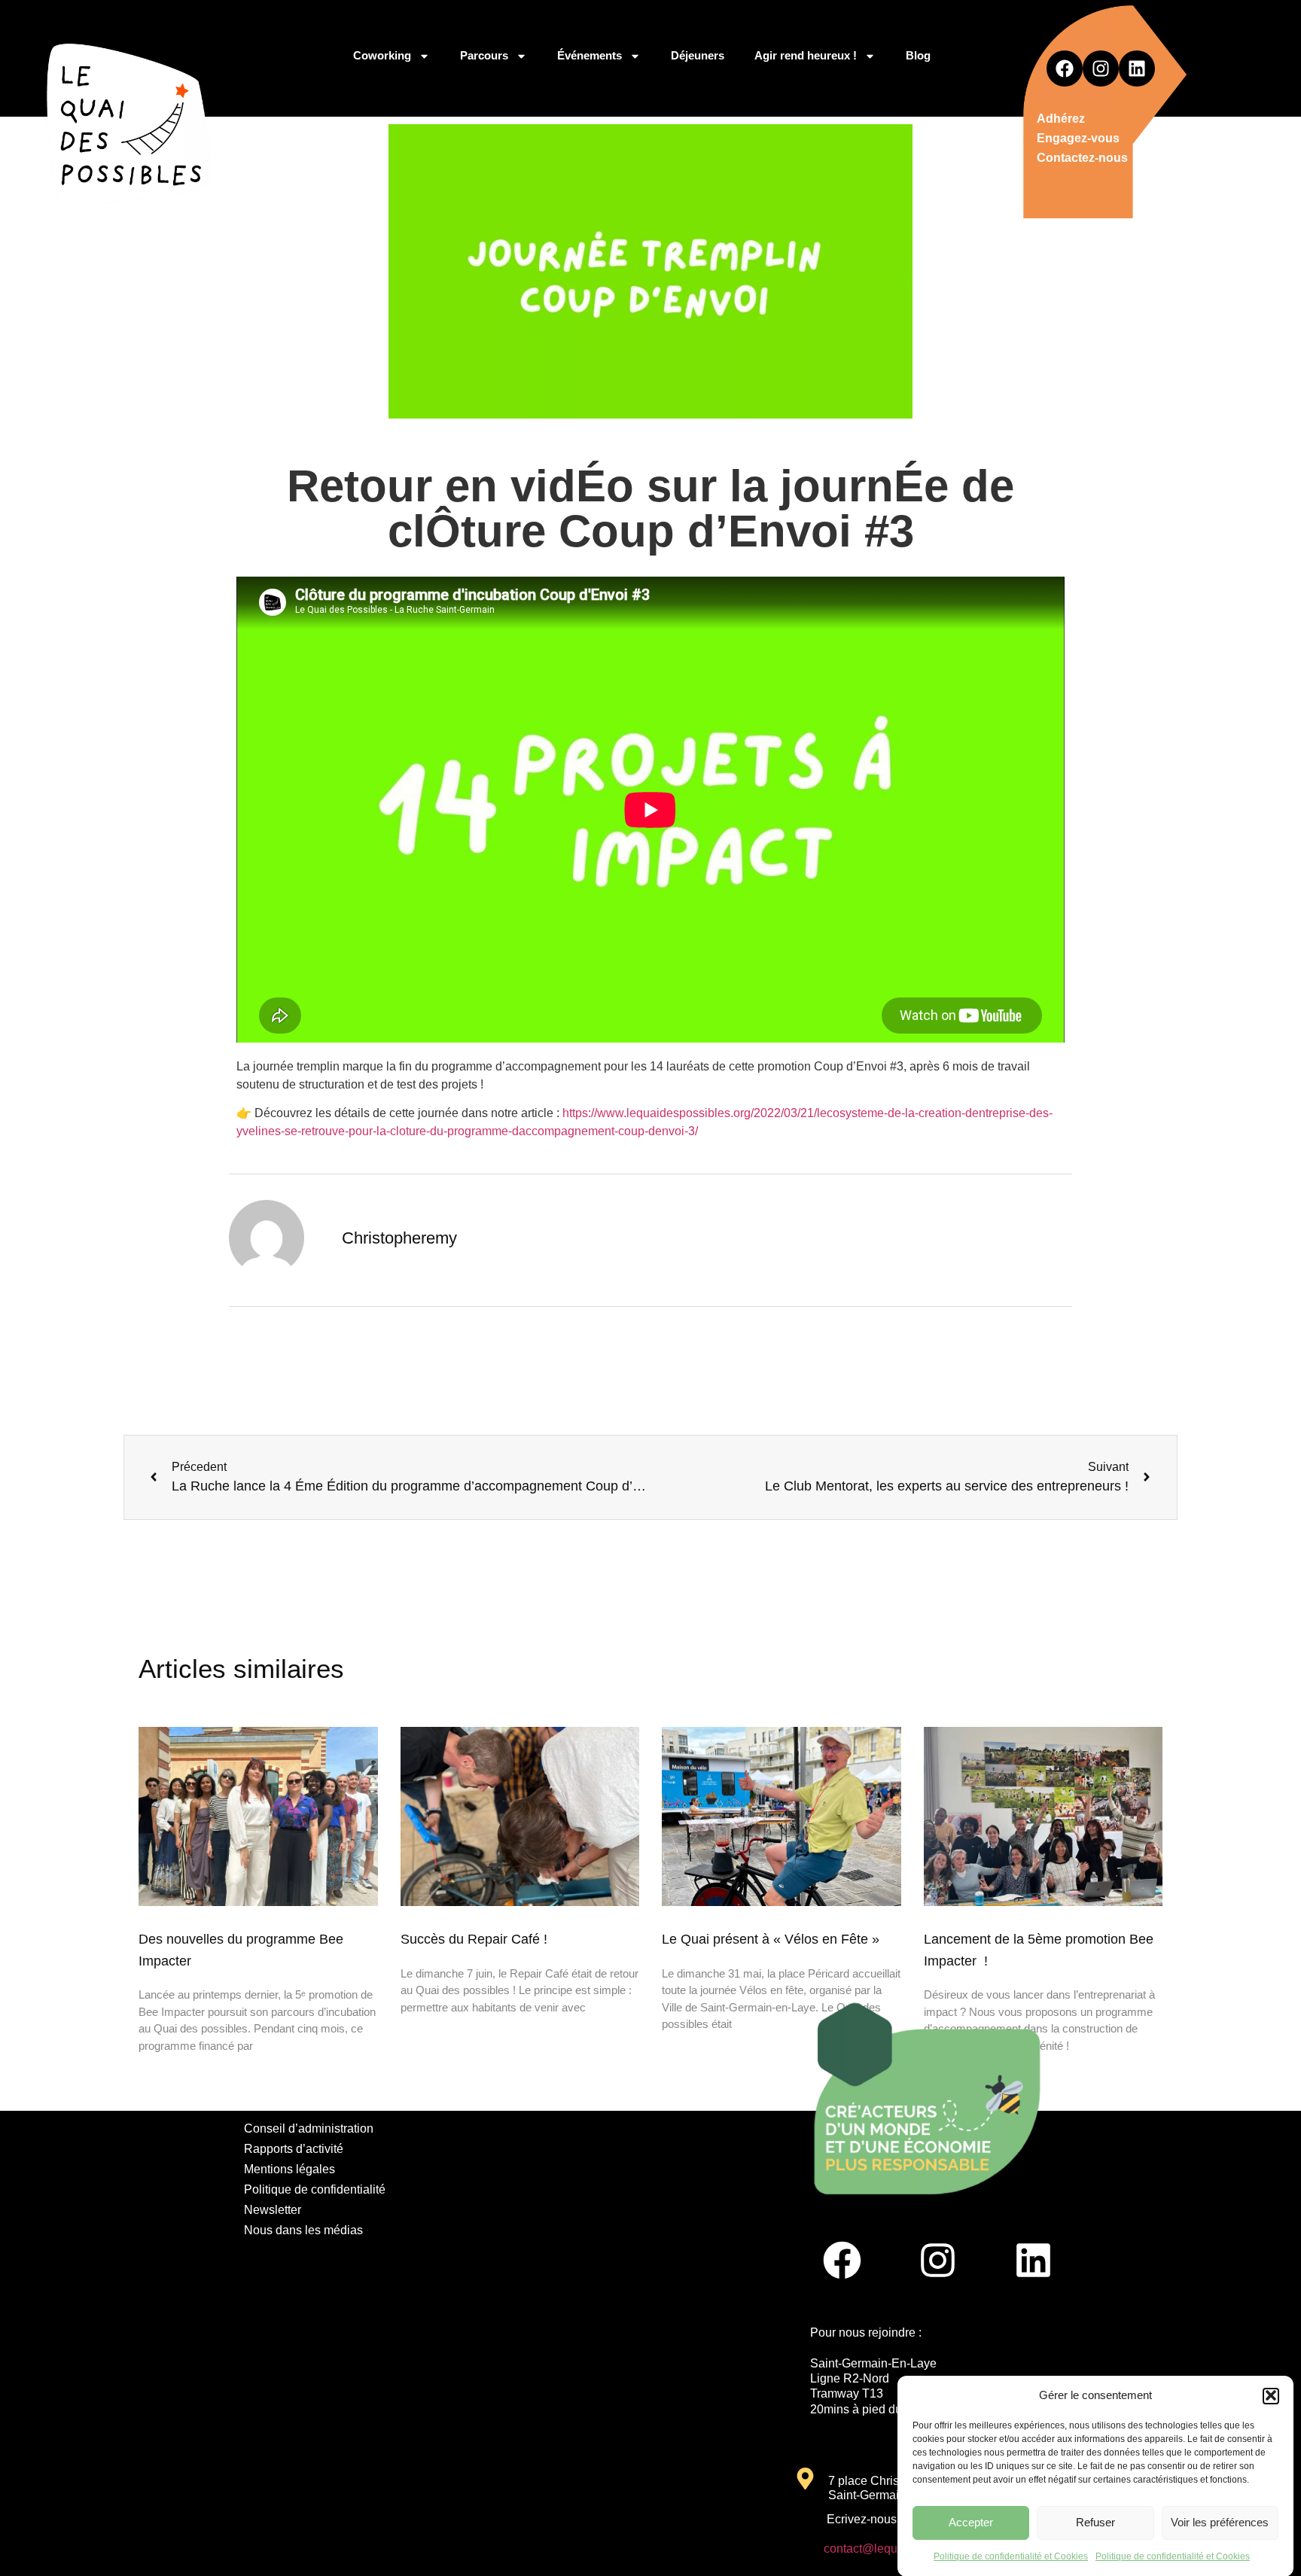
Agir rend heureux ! (806, 55)
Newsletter (273, 2210)
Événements (590, 55)
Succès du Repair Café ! (474, 1939)
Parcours (484, 55)
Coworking (382, 55)
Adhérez (1061, 119)
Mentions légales (289, 2169)
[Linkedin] (1137, 69)
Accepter (971, 2522)
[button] (1271, 2395)
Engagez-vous (1078, 138)
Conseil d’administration (309, 2128)
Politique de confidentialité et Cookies (1011, 2556)
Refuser (1095, 2522)
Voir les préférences (1220, 2522)
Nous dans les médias (303, 2230)
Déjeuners (698, 55)
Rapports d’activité (294, 2149)
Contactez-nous (1082, 158)
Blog (918, 55)
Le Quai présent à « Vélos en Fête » (771, 1939)
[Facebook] (1065, 69)
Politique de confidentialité (315, 2189)
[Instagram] (1101, 69)
